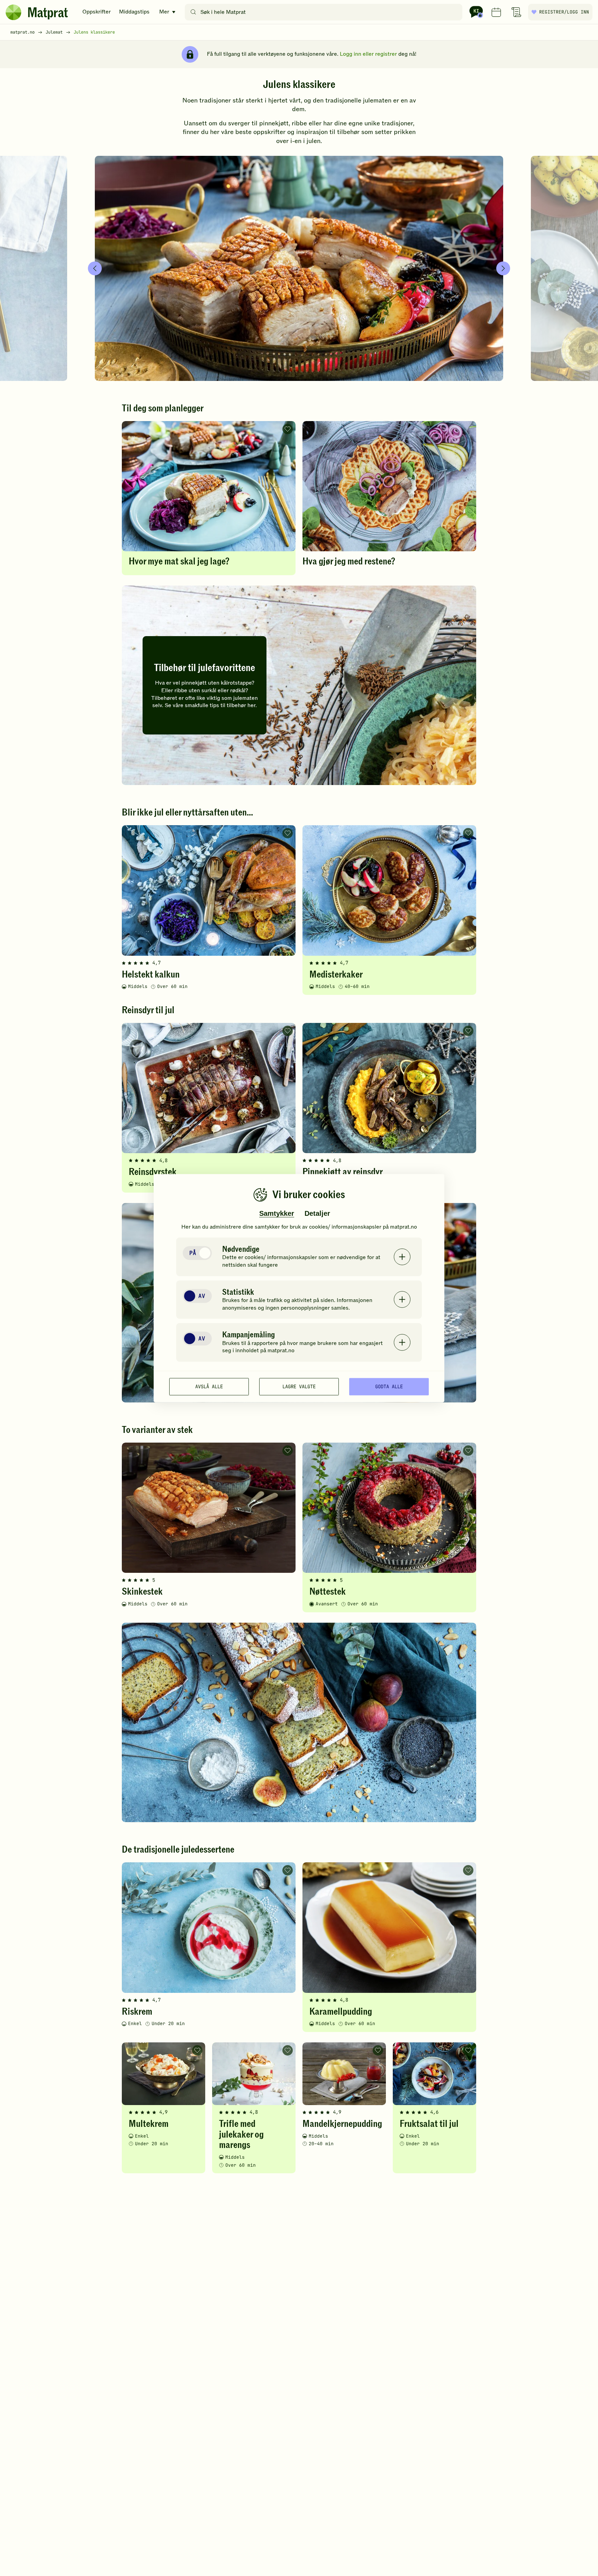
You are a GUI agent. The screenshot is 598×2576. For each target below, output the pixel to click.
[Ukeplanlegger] (496, 12)
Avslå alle (209, 1387)
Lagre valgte (299, 1387)
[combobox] (325, 12)
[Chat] (476, 12)
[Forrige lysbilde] (95, 268)
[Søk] (193, 12)
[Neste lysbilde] (503, 268)
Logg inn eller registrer (368, 54)
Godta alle (389, 1387)
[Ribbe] (299, 268)
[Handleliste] (516, 12)
